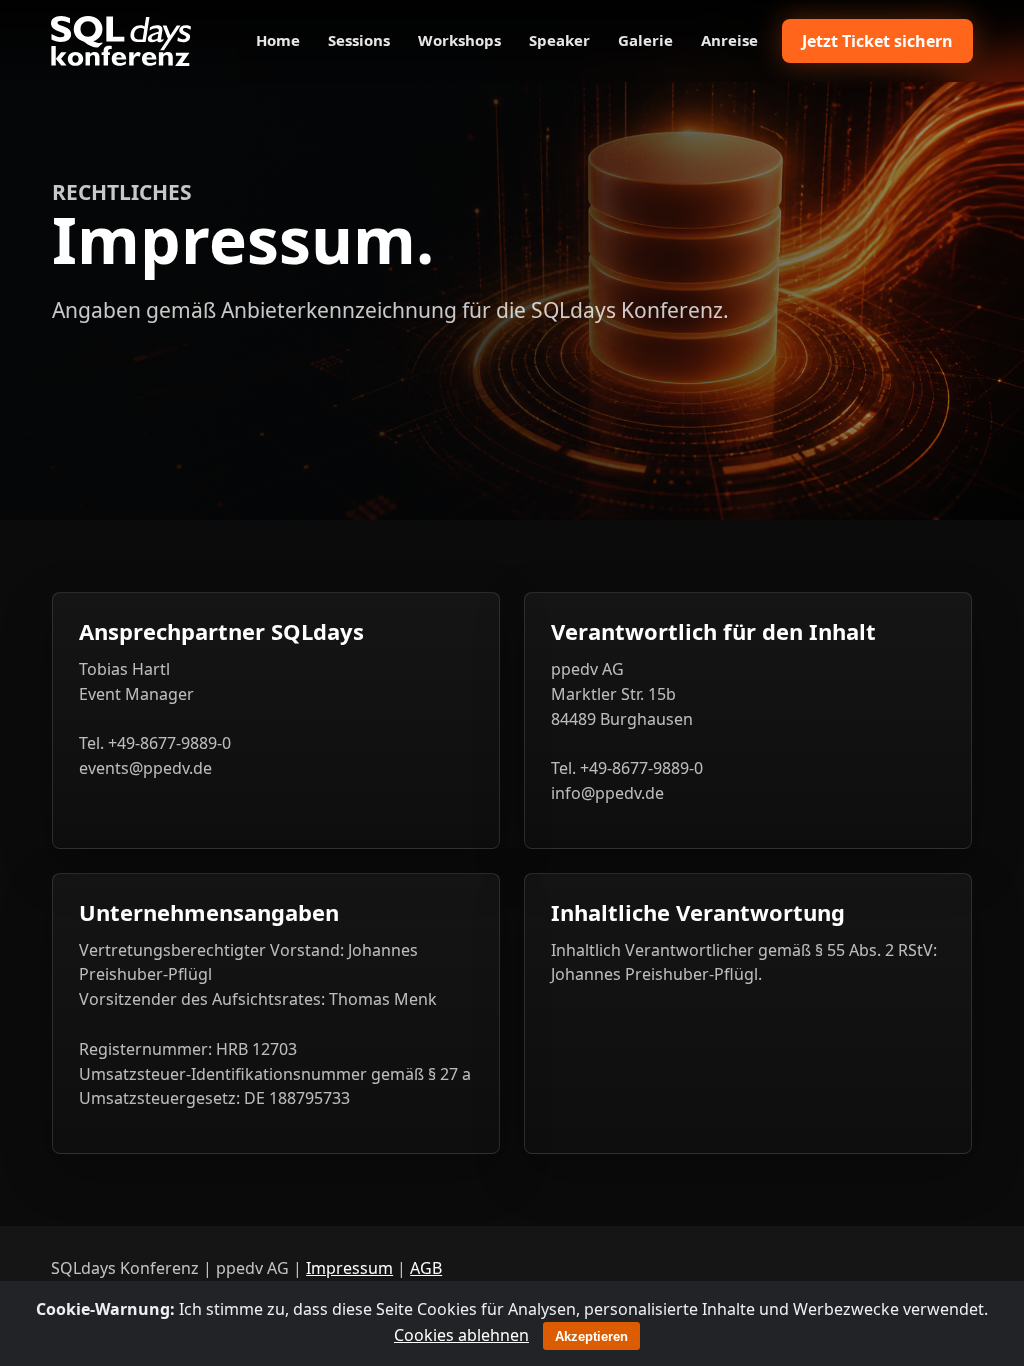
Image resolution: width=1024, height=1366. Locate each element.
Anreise (729, 40)
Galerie (645, 40)
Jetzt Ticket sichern (877, 41)
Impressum (349, 1268)
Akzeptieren (591, 1336)
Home (278, 40)
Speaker (559, 40)
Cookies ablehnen (461, 1335)
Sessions (359, 40)
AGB (426, 1268)
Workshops (459, 40)
